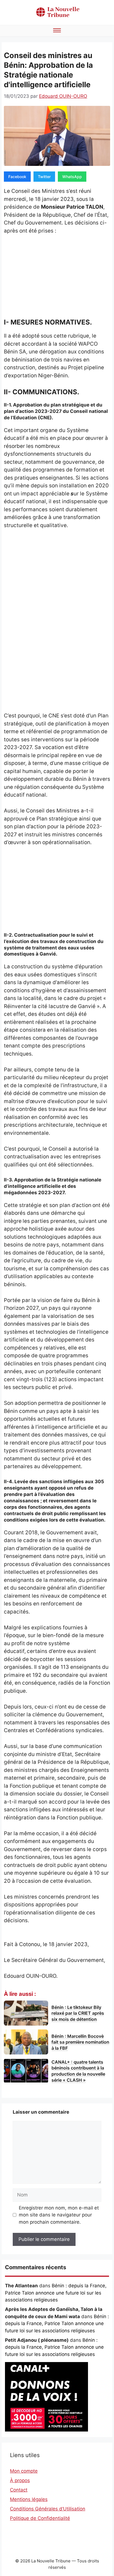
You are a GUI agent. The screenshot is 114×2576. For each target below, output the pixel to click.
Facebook (17, 177)
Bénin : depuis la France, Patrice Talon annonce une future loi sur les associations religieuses (56, 2293)
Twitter (44, 177)
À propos (20, 2480)
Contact (19, 2490)
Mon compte (24, 2471)
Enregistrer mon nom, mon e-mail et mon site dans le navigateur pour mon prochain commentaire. (59, 2215)
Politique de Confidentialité (40, 2518)
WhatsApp (72, 177)
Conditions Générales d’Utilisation (48, 2509)
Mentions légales (29, 2499)
